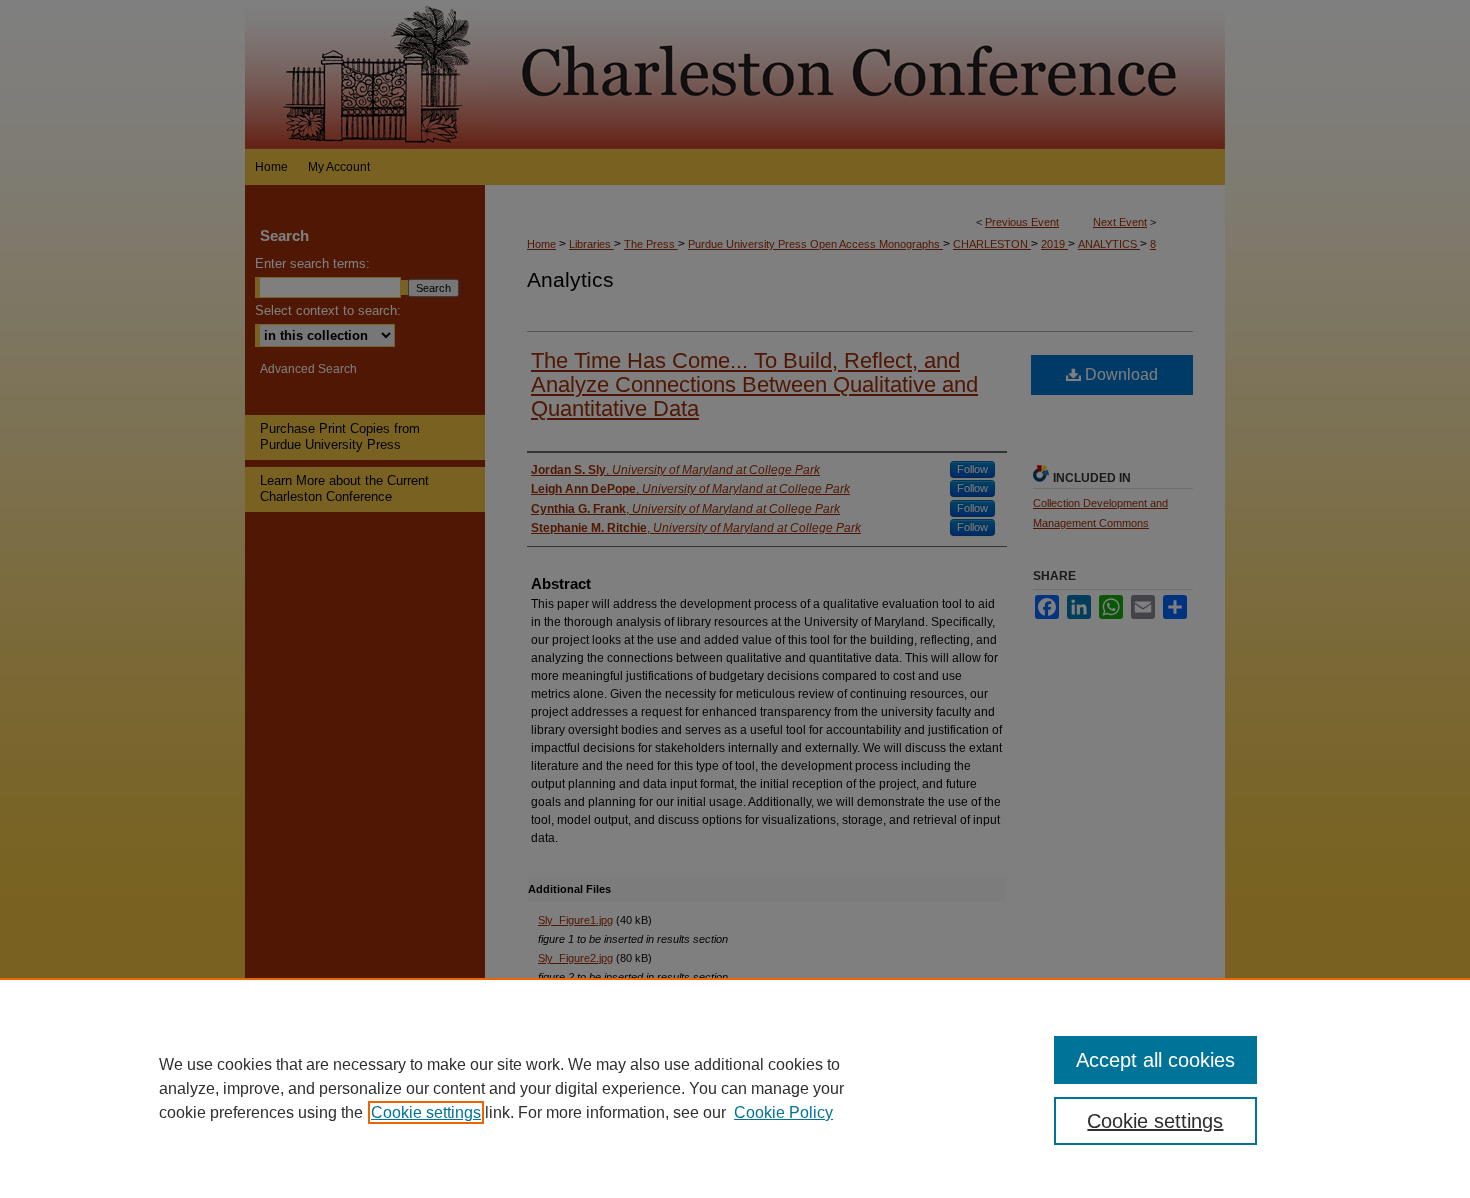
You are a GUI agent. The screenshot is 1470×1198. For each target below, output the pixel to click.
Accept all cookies (1155, 1060)
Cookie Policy (783, 1112)
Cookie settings (426, 1112)
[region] (735, 1088)
